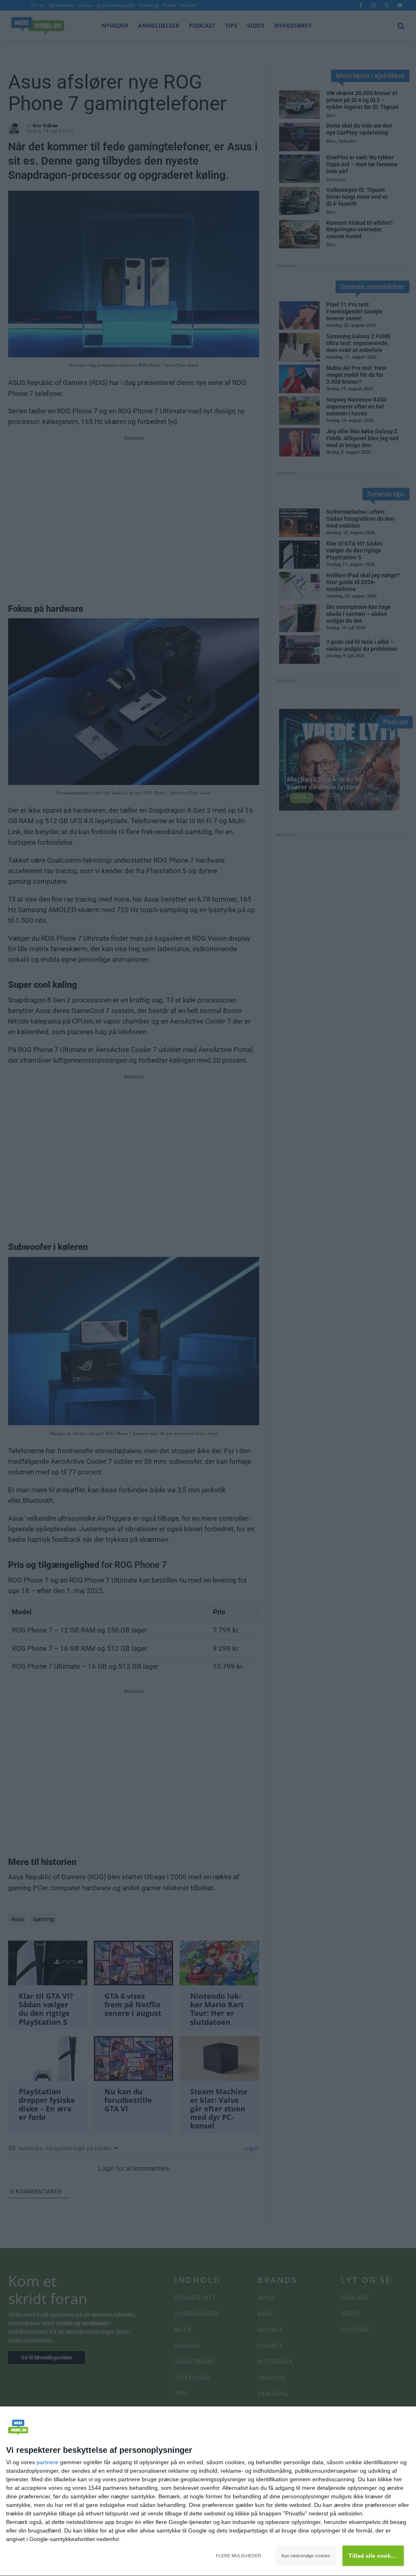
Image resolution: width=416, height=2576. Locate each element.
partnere (48, 2462)
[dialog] (208, 2491)
